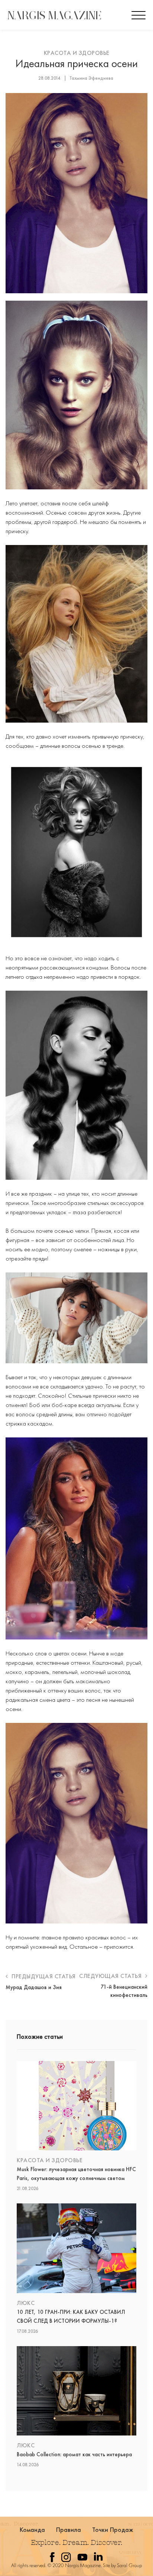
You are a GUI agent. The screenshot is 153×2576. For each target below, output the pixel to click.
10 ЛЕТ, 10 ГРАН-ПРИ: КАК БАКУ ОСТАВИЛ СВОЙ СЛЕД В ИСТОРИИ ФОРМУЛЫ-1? (71, 2316)
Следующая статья (111, 1976)
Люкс (26, 2303)
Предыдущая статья (43, 1976)
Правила (69, 2529)
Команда (32, 2529)
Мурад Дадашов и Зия (34, 1987)
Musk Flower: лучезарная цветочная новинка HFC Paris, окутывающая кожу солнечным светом (76, 2174)
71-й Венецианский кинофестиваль (124, 1991)
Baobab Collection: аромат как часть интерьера (74, 2454)
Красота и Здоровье (77, 53)
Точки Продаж (113, 2529)
